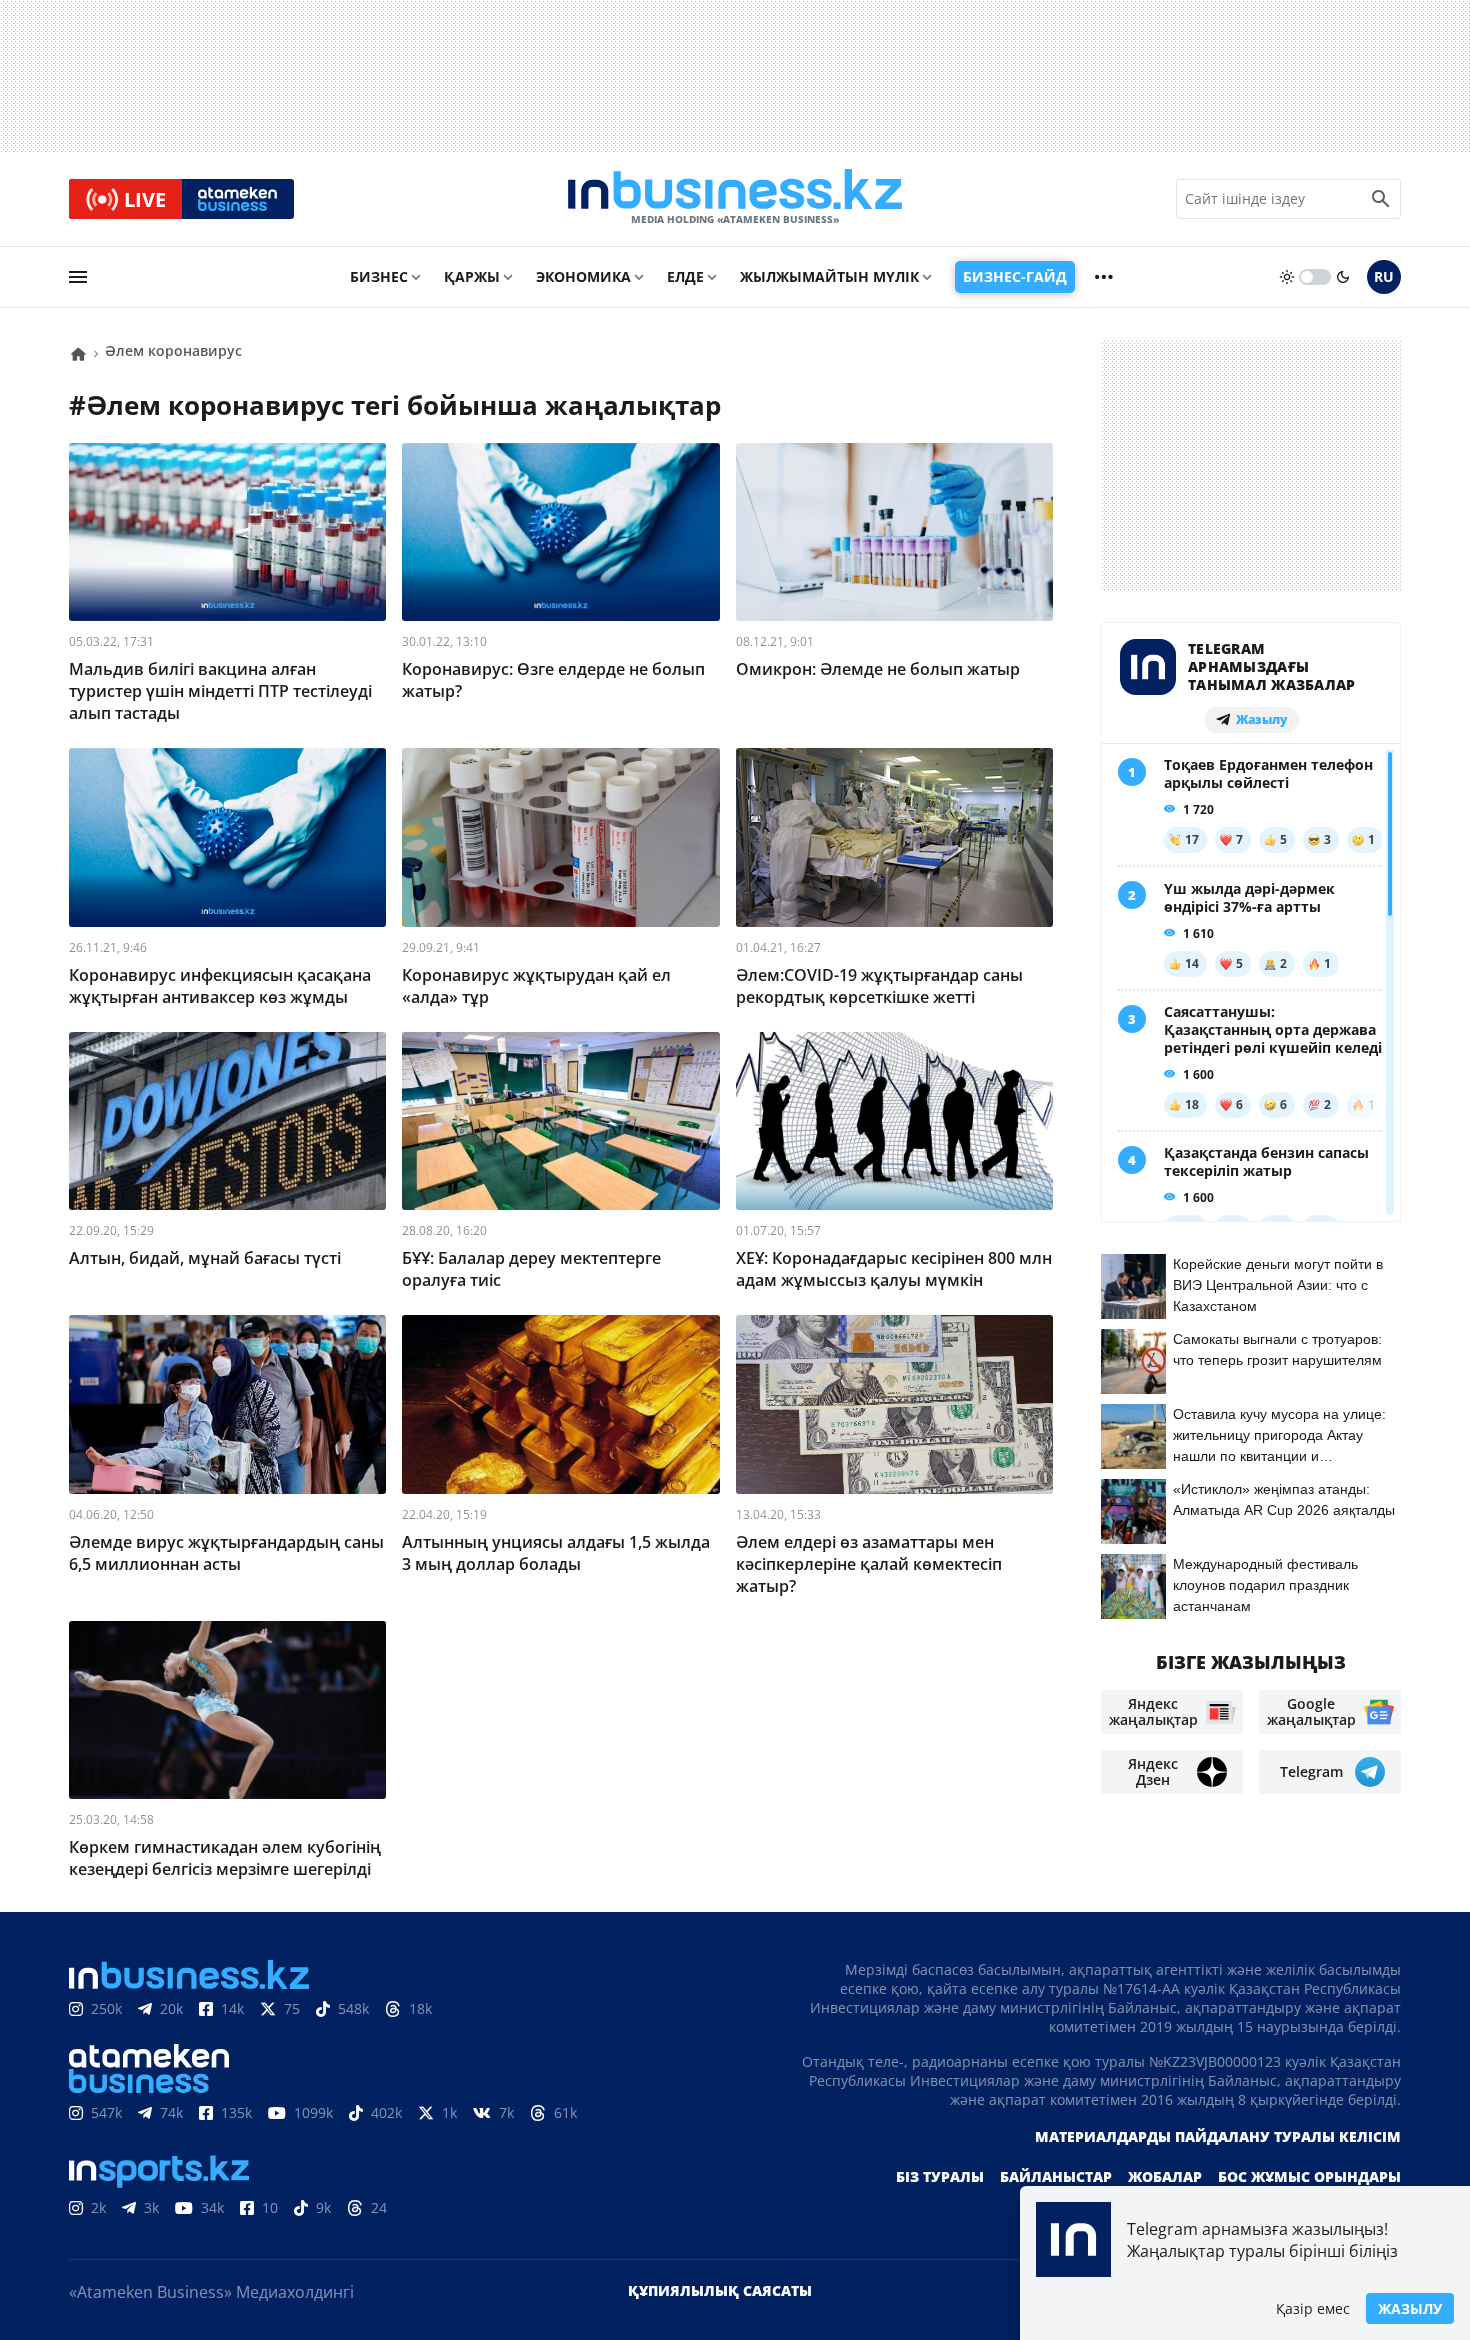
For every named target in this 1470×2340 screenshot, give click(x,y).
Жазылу (1410, 2308)
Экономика (583, 276)
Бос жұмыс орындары (1309, 2176)
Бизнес (379, 276)
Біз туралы (940, 2176)
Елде (685, 276)
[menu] (78, 277)
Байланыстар (1056, 2176)
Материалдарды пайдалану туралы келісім (1218, 2136)
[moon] (1343, 277)
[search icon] (1381, 199)
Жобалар (1165, 2176)
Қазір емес (1313, 2308)
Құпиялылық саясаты (720, 2290)
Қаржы (472, 276)
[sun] (1287, 277)
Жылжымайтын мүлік (829, 276)
